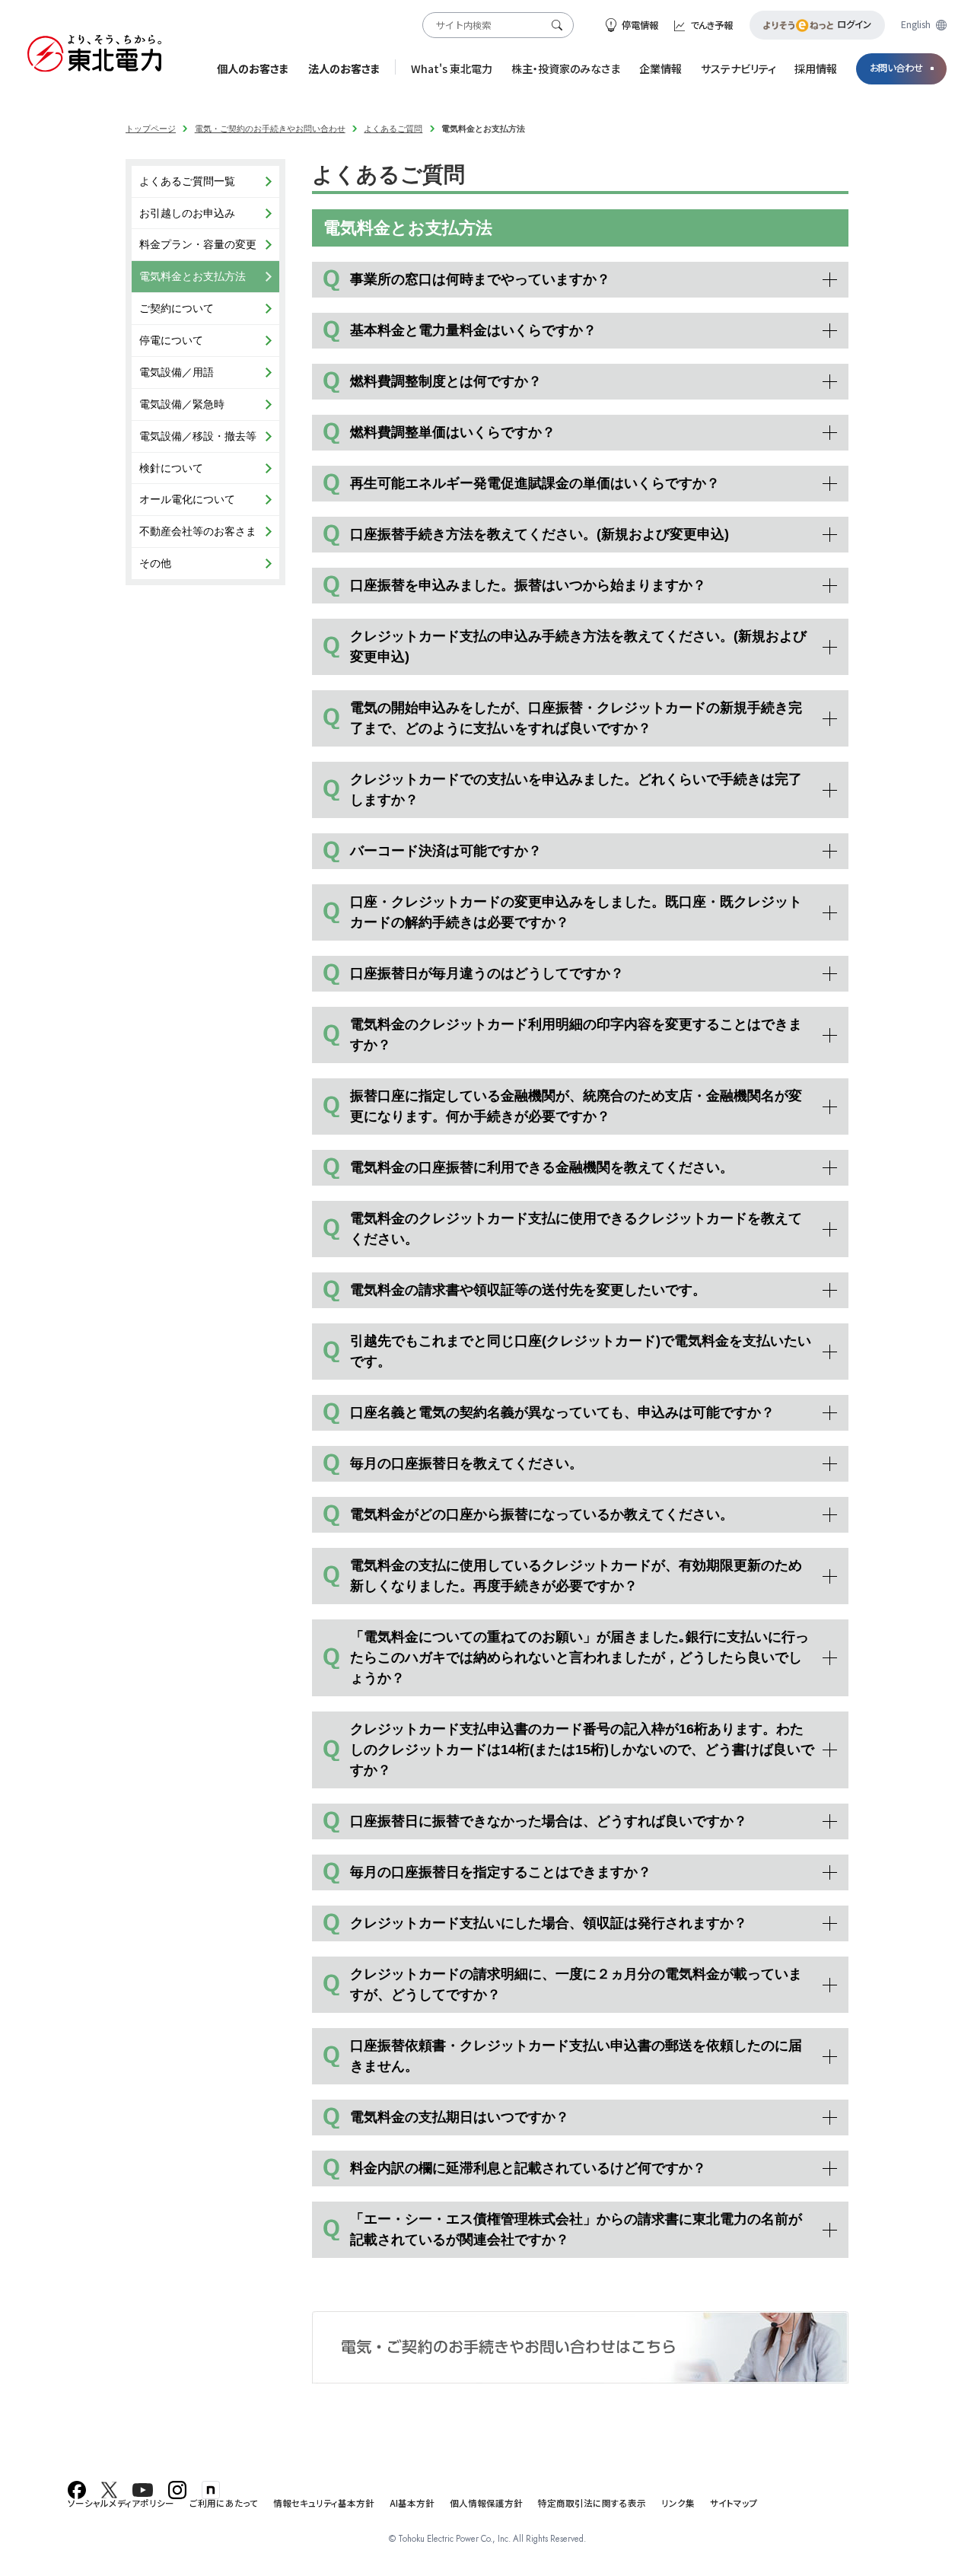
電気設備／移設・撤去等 (198, 436)
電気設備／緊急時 (182, 404)
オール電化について (187, 499)
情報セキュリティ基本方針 (324, 2503)
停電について (171, 340)
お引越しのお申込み (187, 213)
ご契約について (177, 308)
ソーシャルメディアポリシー (121, 2503)
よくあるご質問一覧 (187, 181)
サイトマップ (734, 2503)
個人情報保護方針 (486, 2503)
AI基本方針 (412, 2503)
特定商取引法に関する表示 (592, 2503)
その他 (155, 563)
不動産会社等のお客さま (198, 531)
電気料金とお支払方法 (193, 276)
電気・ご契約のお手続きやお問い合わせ (270, 129)
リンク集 (678, 2503)
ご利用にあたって (224, 2503)
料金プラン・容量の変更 (198, 244)
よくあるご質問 (393, 129)
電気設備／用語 (177, 372)
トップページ (151, 129)
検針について (171, 468)
